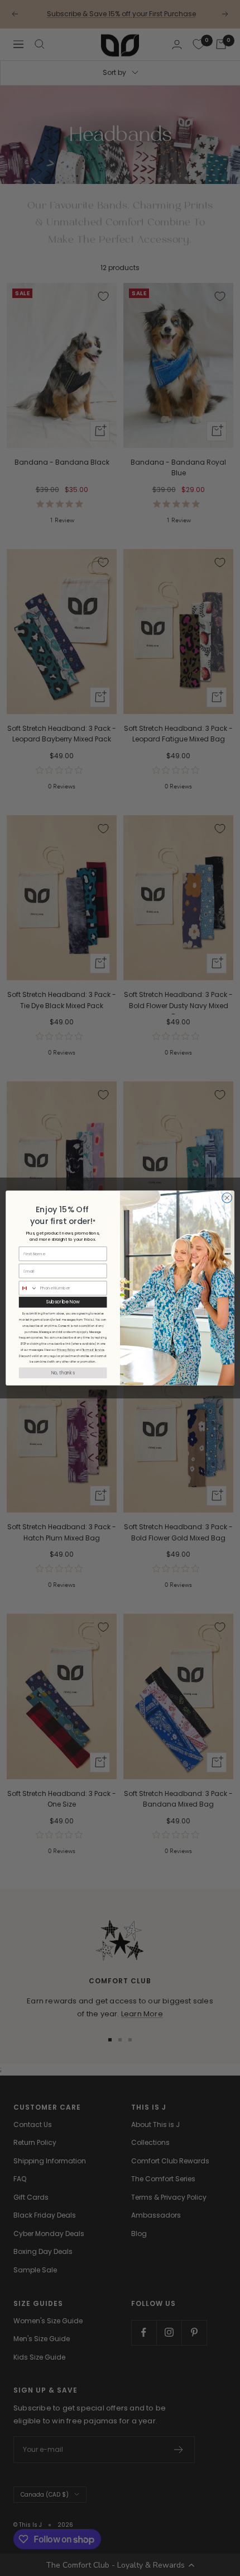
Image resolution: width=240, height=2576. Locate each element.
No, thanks (63, 1373)
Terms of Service (93, 1350)
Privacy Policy (66, 1350)
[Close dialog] (227, 1198)
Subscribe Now (63, 1302)
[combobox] (28, 1288)
